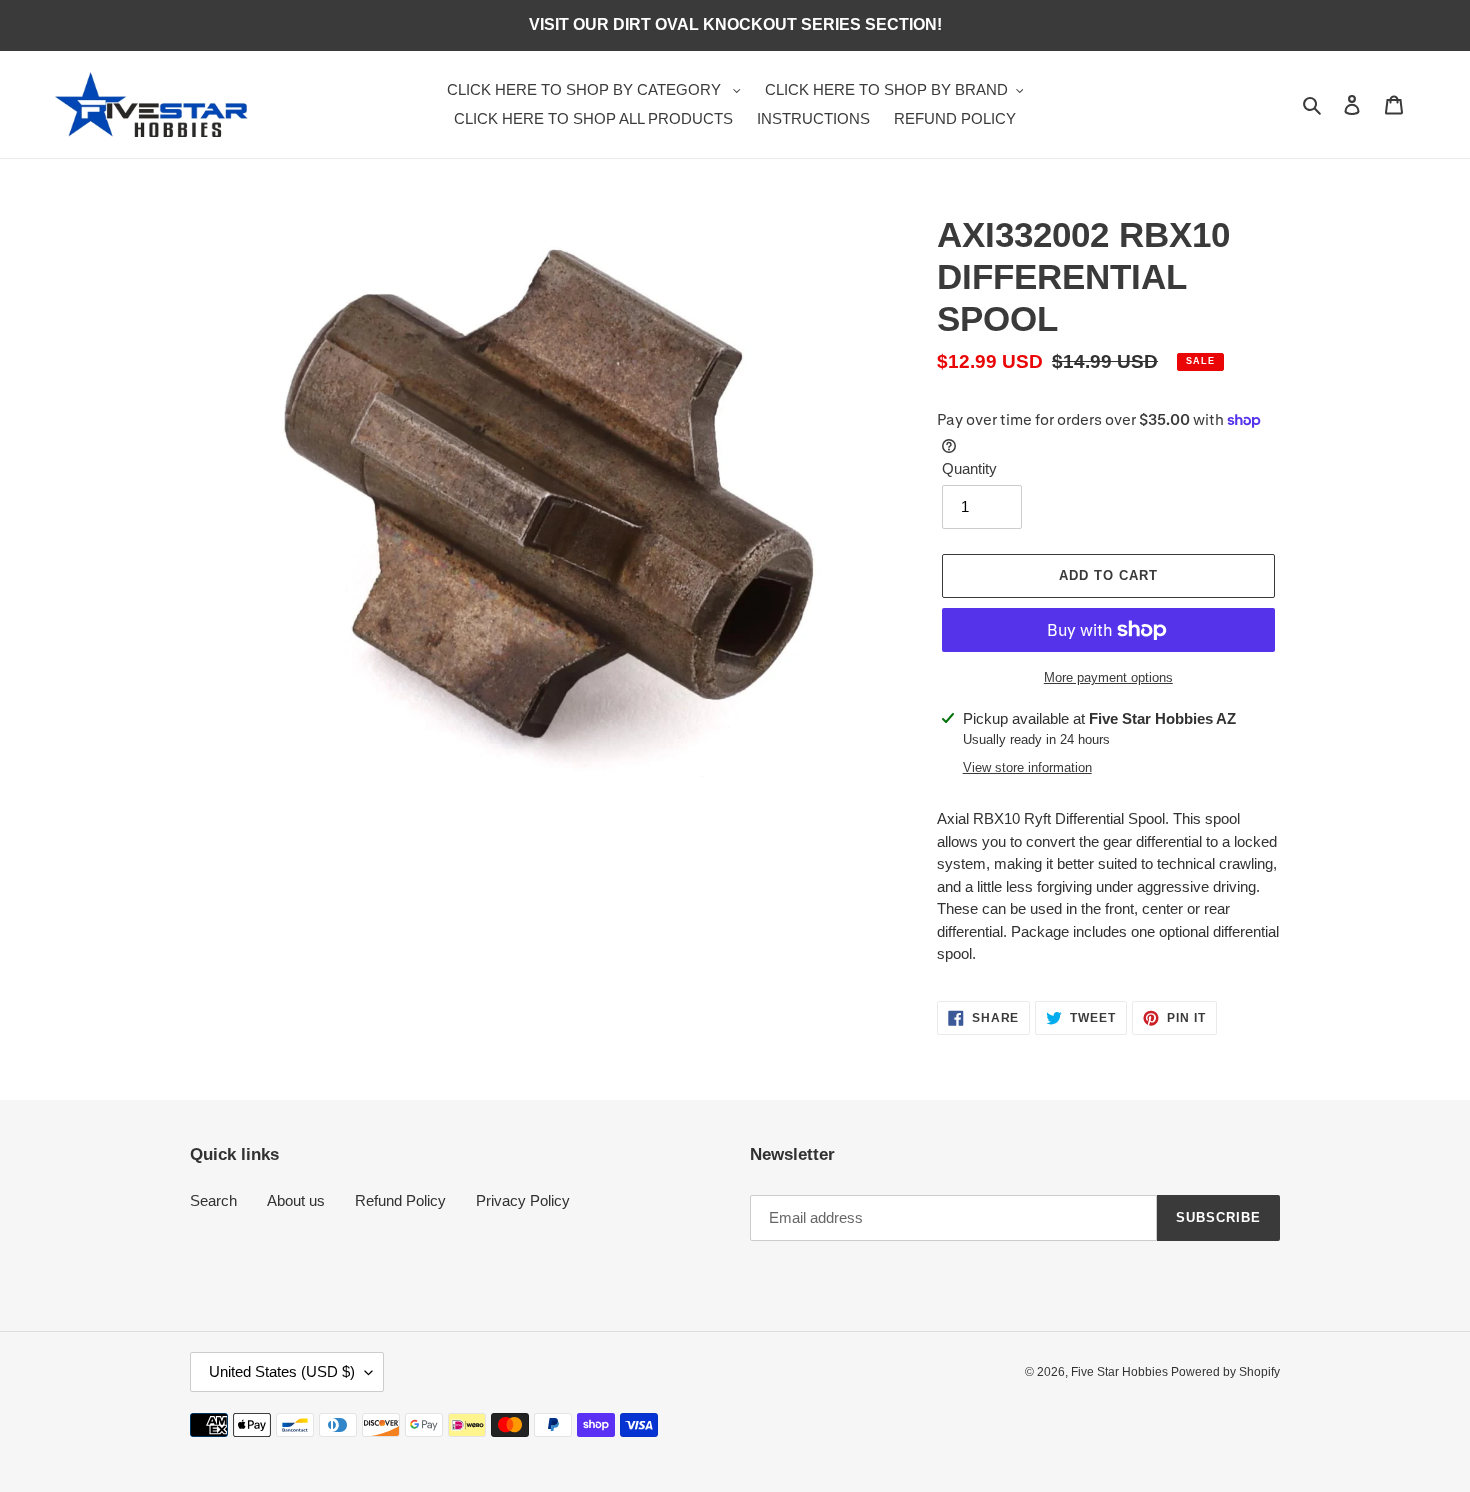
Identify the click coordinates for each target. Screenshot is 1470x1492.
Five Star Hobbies (1121, 1372)
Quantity (969, 468)
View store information (1027, 767)
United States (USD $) (282, 1371)
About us (296, 1200)
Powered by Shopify (1225, 1372)
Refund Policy (400, 1200)
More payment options (1108, 677)
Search (213, 1200)
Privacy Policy (523, 1200)
